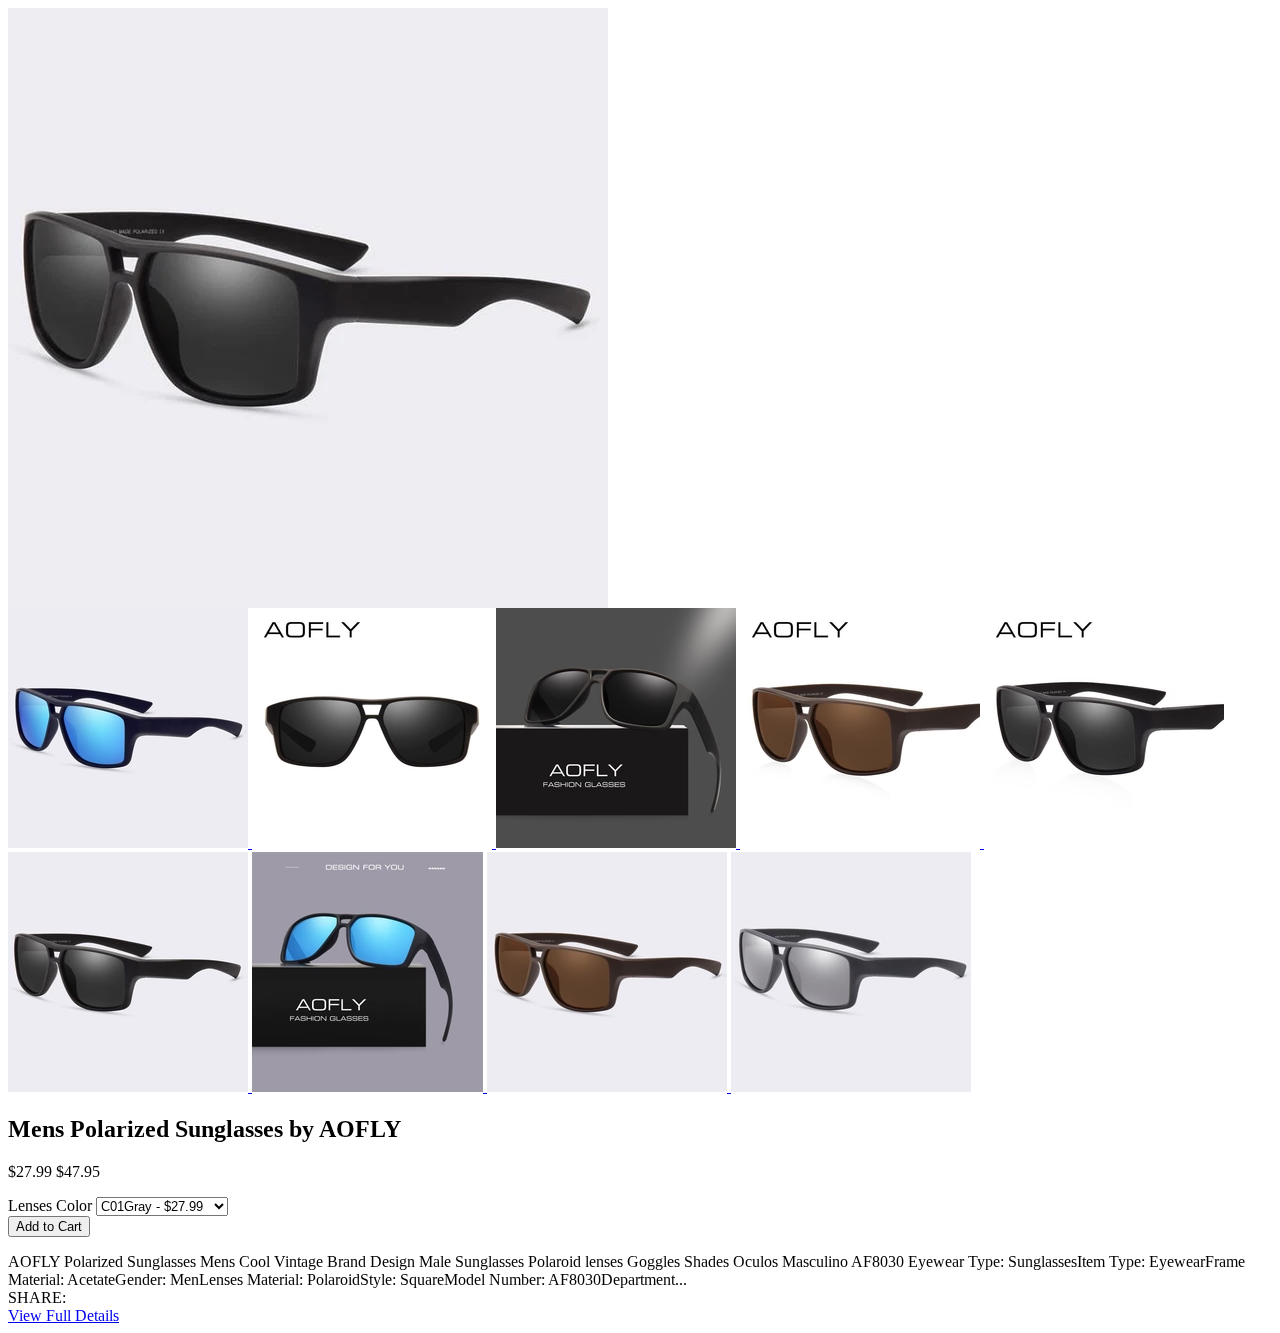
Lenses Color (50, 1205)
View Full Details (63, 1315)
